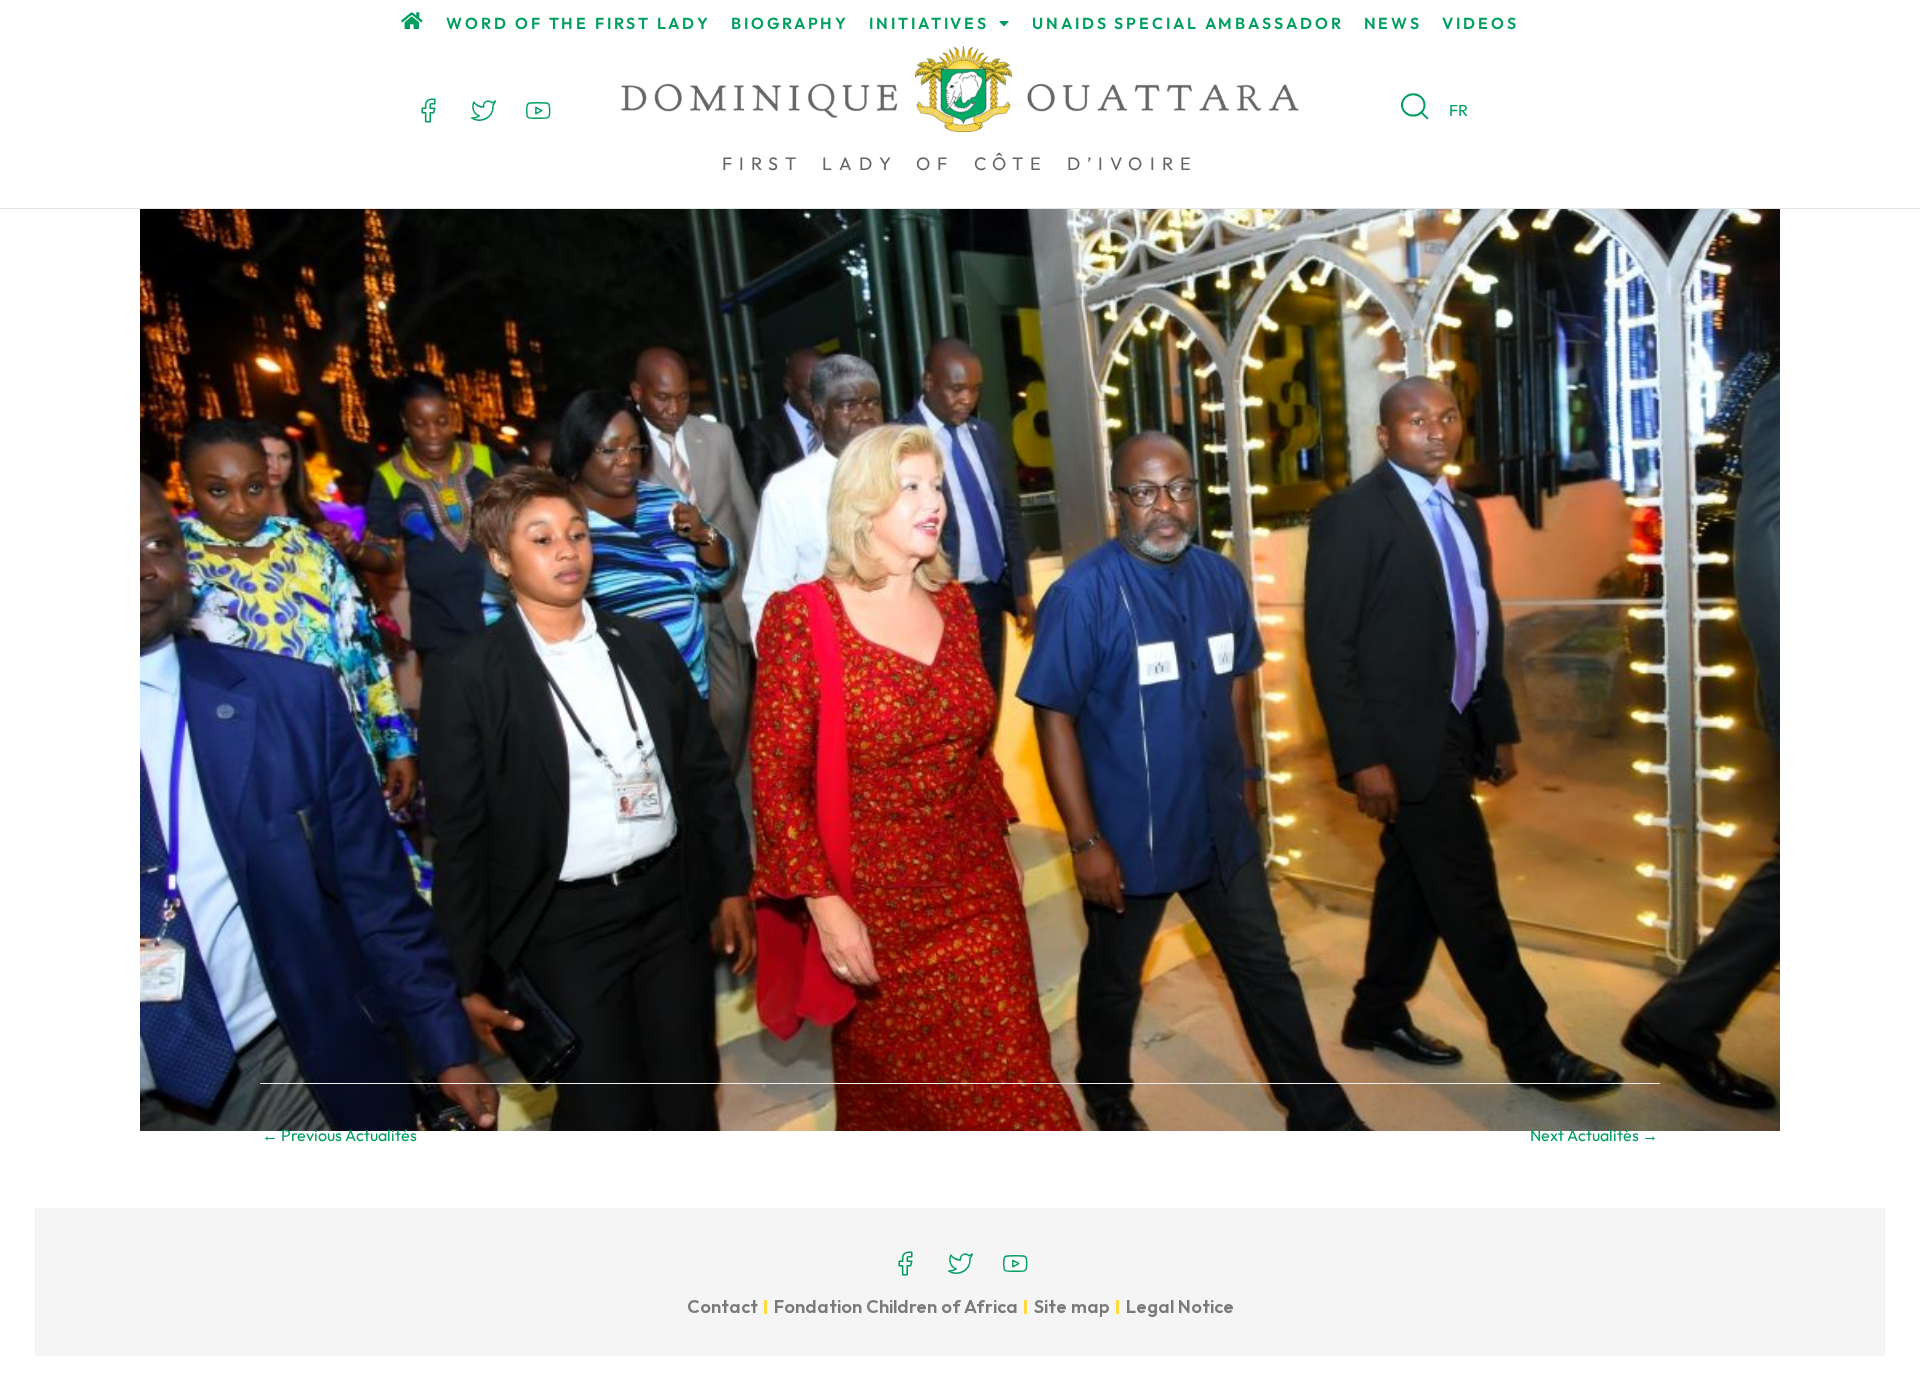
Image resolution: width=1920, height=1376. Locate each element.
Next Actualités (1594, 1135)
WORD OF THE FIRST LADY (578, 23)
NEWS (1393, 23)
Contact (722, 1306)
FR (1458, 110)
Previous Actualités (339, 1135)
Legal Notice (1180, 1306)
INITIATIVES (929, 23)
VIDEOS (1480, 23)
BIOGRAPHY (790, 23)
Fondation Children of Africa (896, 1306)
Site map (1072, 1306)
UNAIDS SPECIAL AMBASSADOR (1188, 23)
